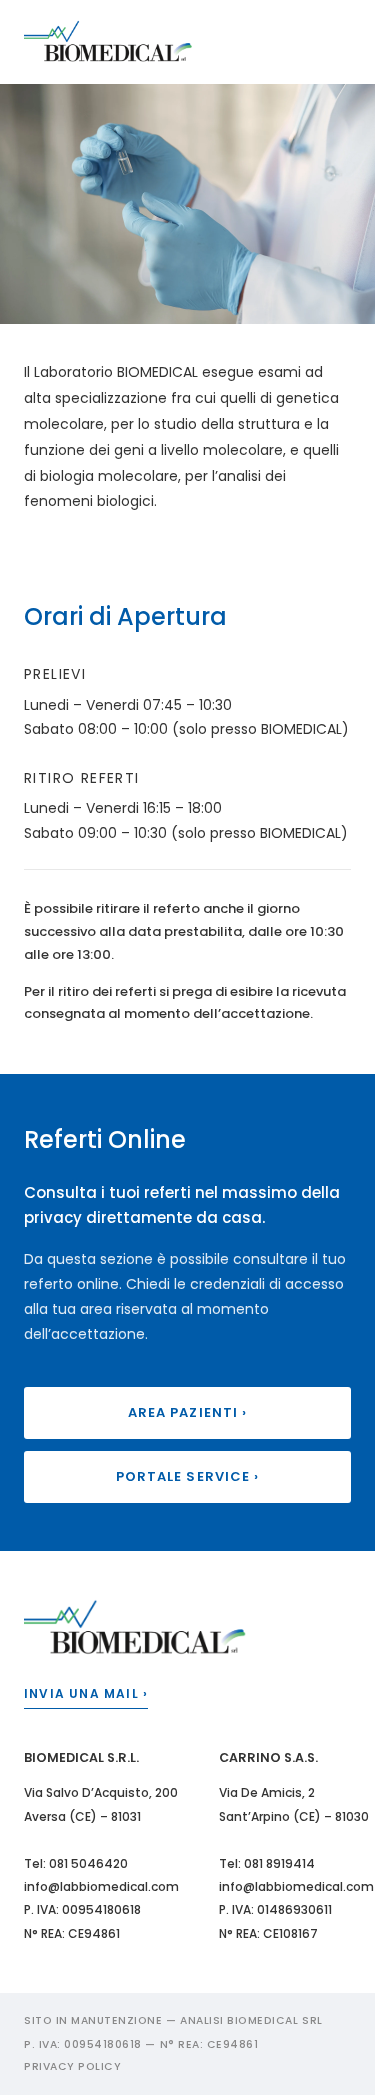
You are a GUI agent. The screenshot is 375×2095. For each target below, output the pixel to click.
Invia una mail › (86, 1693)
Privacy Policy (72, 2066)
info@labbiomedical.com (101, 1886)
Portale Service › (187, 1476)
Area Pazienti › (187, 1412)
